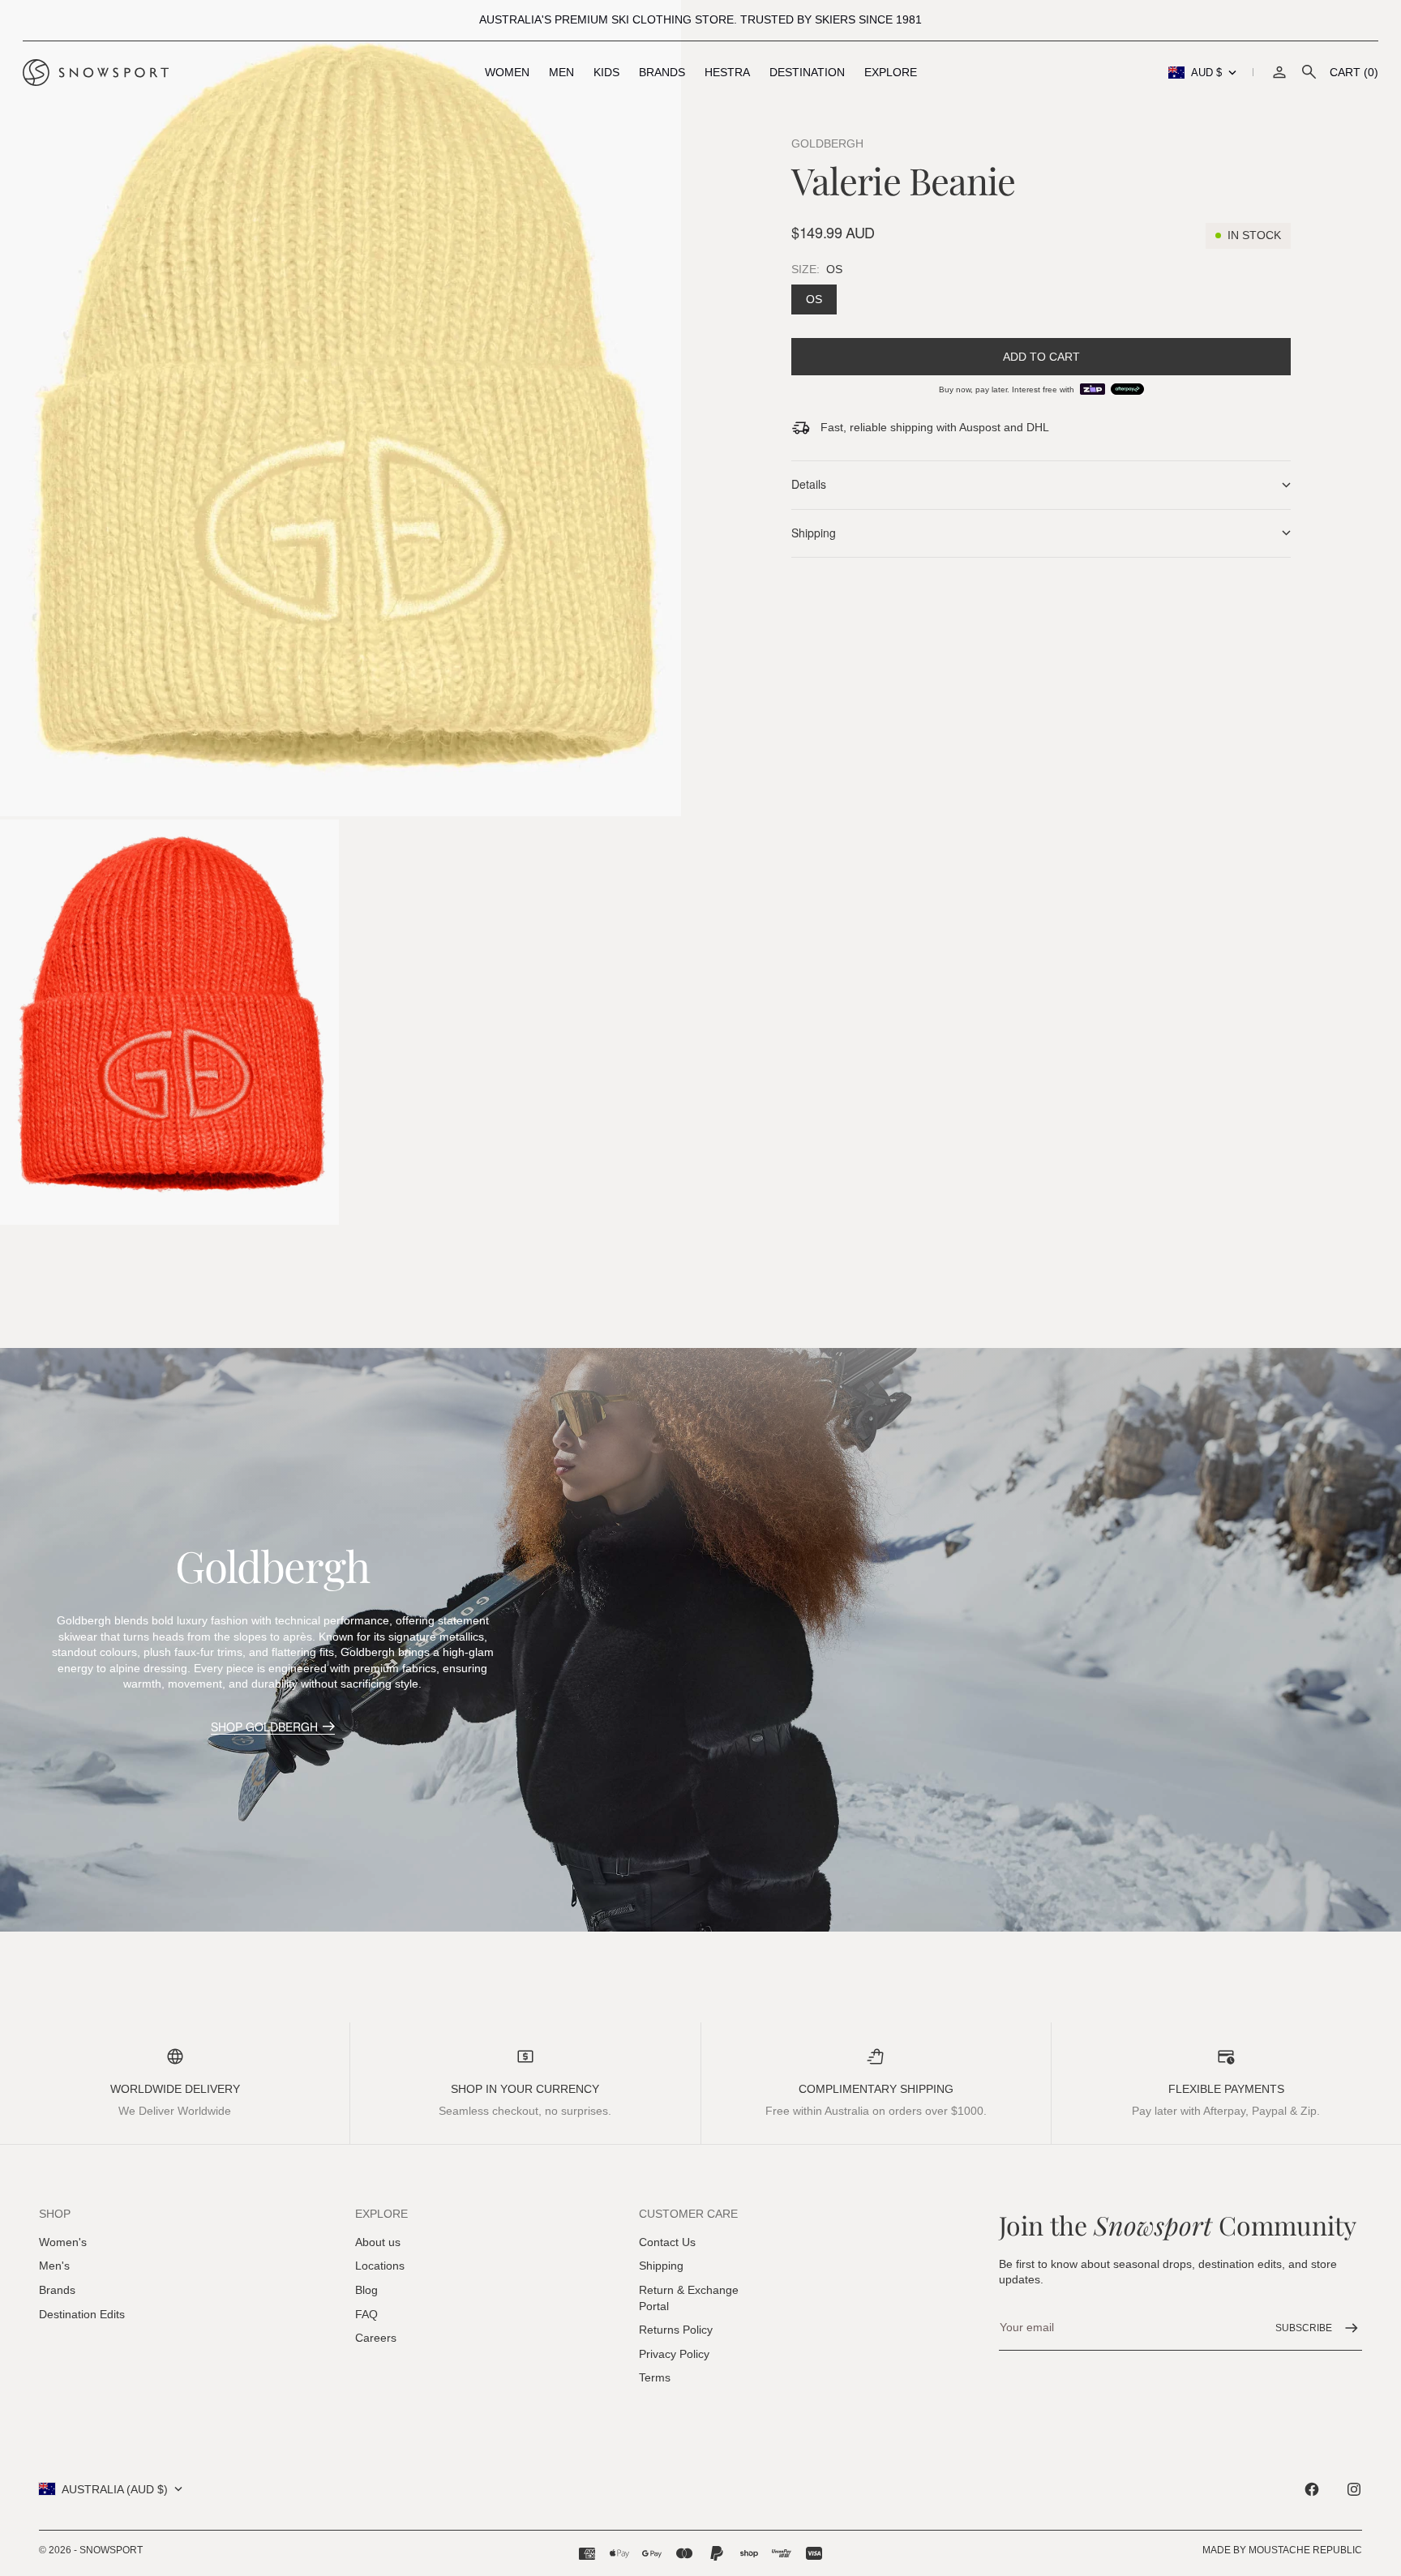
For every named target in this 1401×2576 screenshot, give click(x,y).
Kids (606, 72)
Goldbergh (827, 143)
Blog (366, 2290)
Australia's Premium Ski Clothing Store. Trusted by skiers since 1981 (700, 19)
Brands (662, 72)
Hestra (727, 72)
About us (378, 2242)
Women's (63, 2242)
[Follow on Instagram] (1354, 2489)
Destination (807, 72)
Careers (376, 2338)
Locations (380, 2266)
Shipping (661, 2266)
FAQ (366, 2314)
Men (561, 72)
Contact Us (667, 2242)
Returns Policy (676, 2330)
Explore (891, 72)
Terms (655, 2377)
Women (507, 72)
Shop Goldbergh (264, 1727)
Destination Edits (82, 2314)
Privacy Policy (674, 2354)
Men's (54, 2266)
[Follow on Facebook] (1312, 2489)
